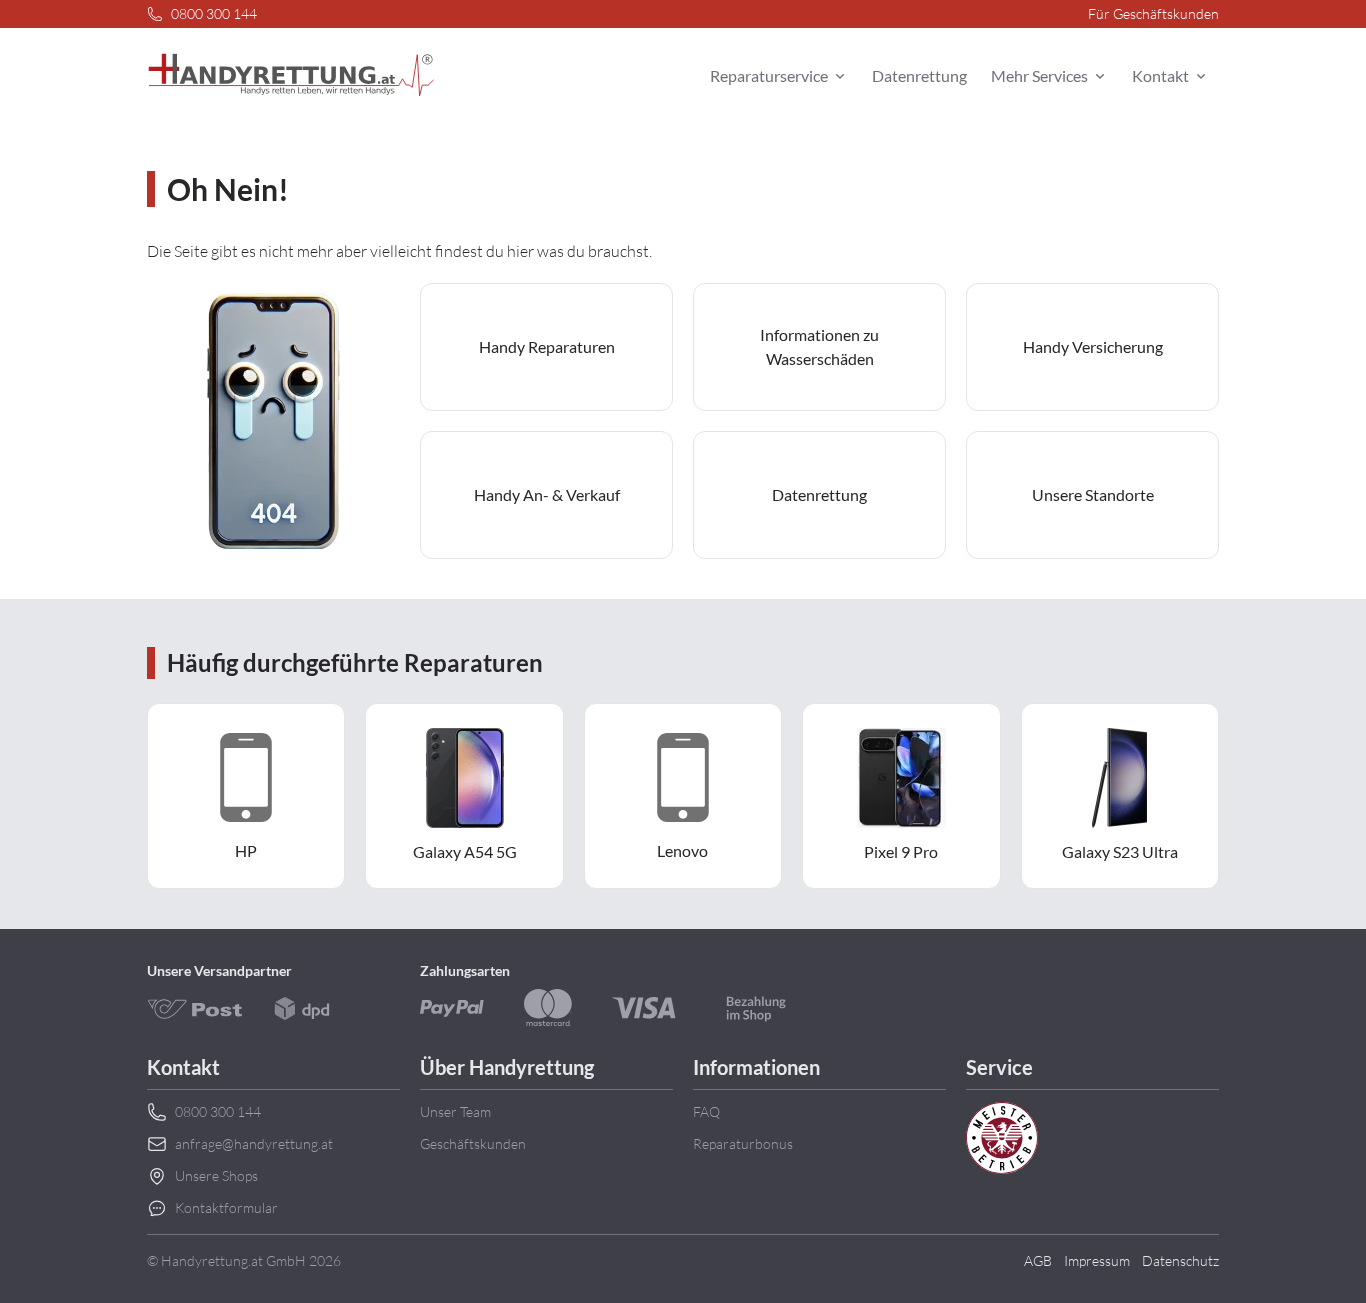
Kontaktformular (226, 1207)
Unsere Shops (216, 1175)
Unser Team (455, 1111)
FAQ (706, 1111)
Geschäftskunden (473, 1143)
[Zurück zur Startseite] (291, 76)
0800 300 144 (214, 13)
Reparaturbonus (743, 1143)
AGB (1038, 1260)
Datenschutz (1180, 1260)
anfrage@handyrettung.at (254, 1143)
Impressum (1097, 1260)
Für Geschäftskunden (1153, 13)
